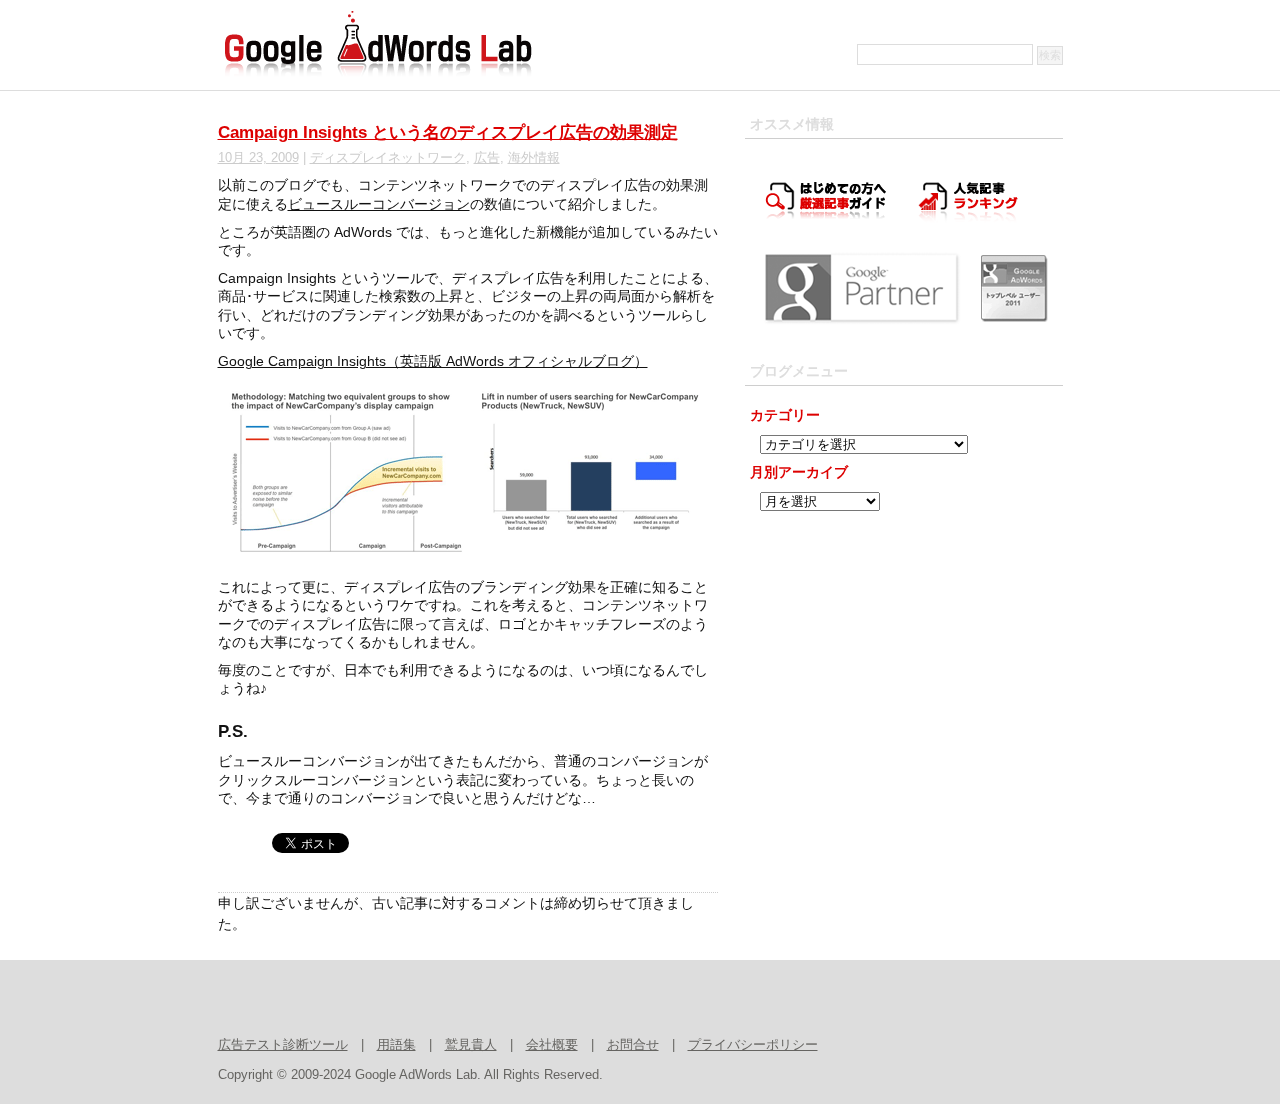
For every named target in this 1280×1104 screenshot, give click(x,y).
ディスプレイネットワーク (388, 158)
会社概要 (552, 1045)
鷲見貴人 (471, 1045)
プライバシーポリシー (753, 1045)
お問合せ (633, 1045)
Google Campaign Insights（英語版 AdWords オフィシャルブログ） (433, 361)
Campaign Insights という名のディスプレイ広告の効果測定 (448, 132)
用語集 (396, 1045)
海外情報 (534, 158)
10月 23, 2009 (258, 158)
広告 (487, 158)
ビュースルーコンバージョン (379, 204)
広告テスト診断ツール (283, 1045)
